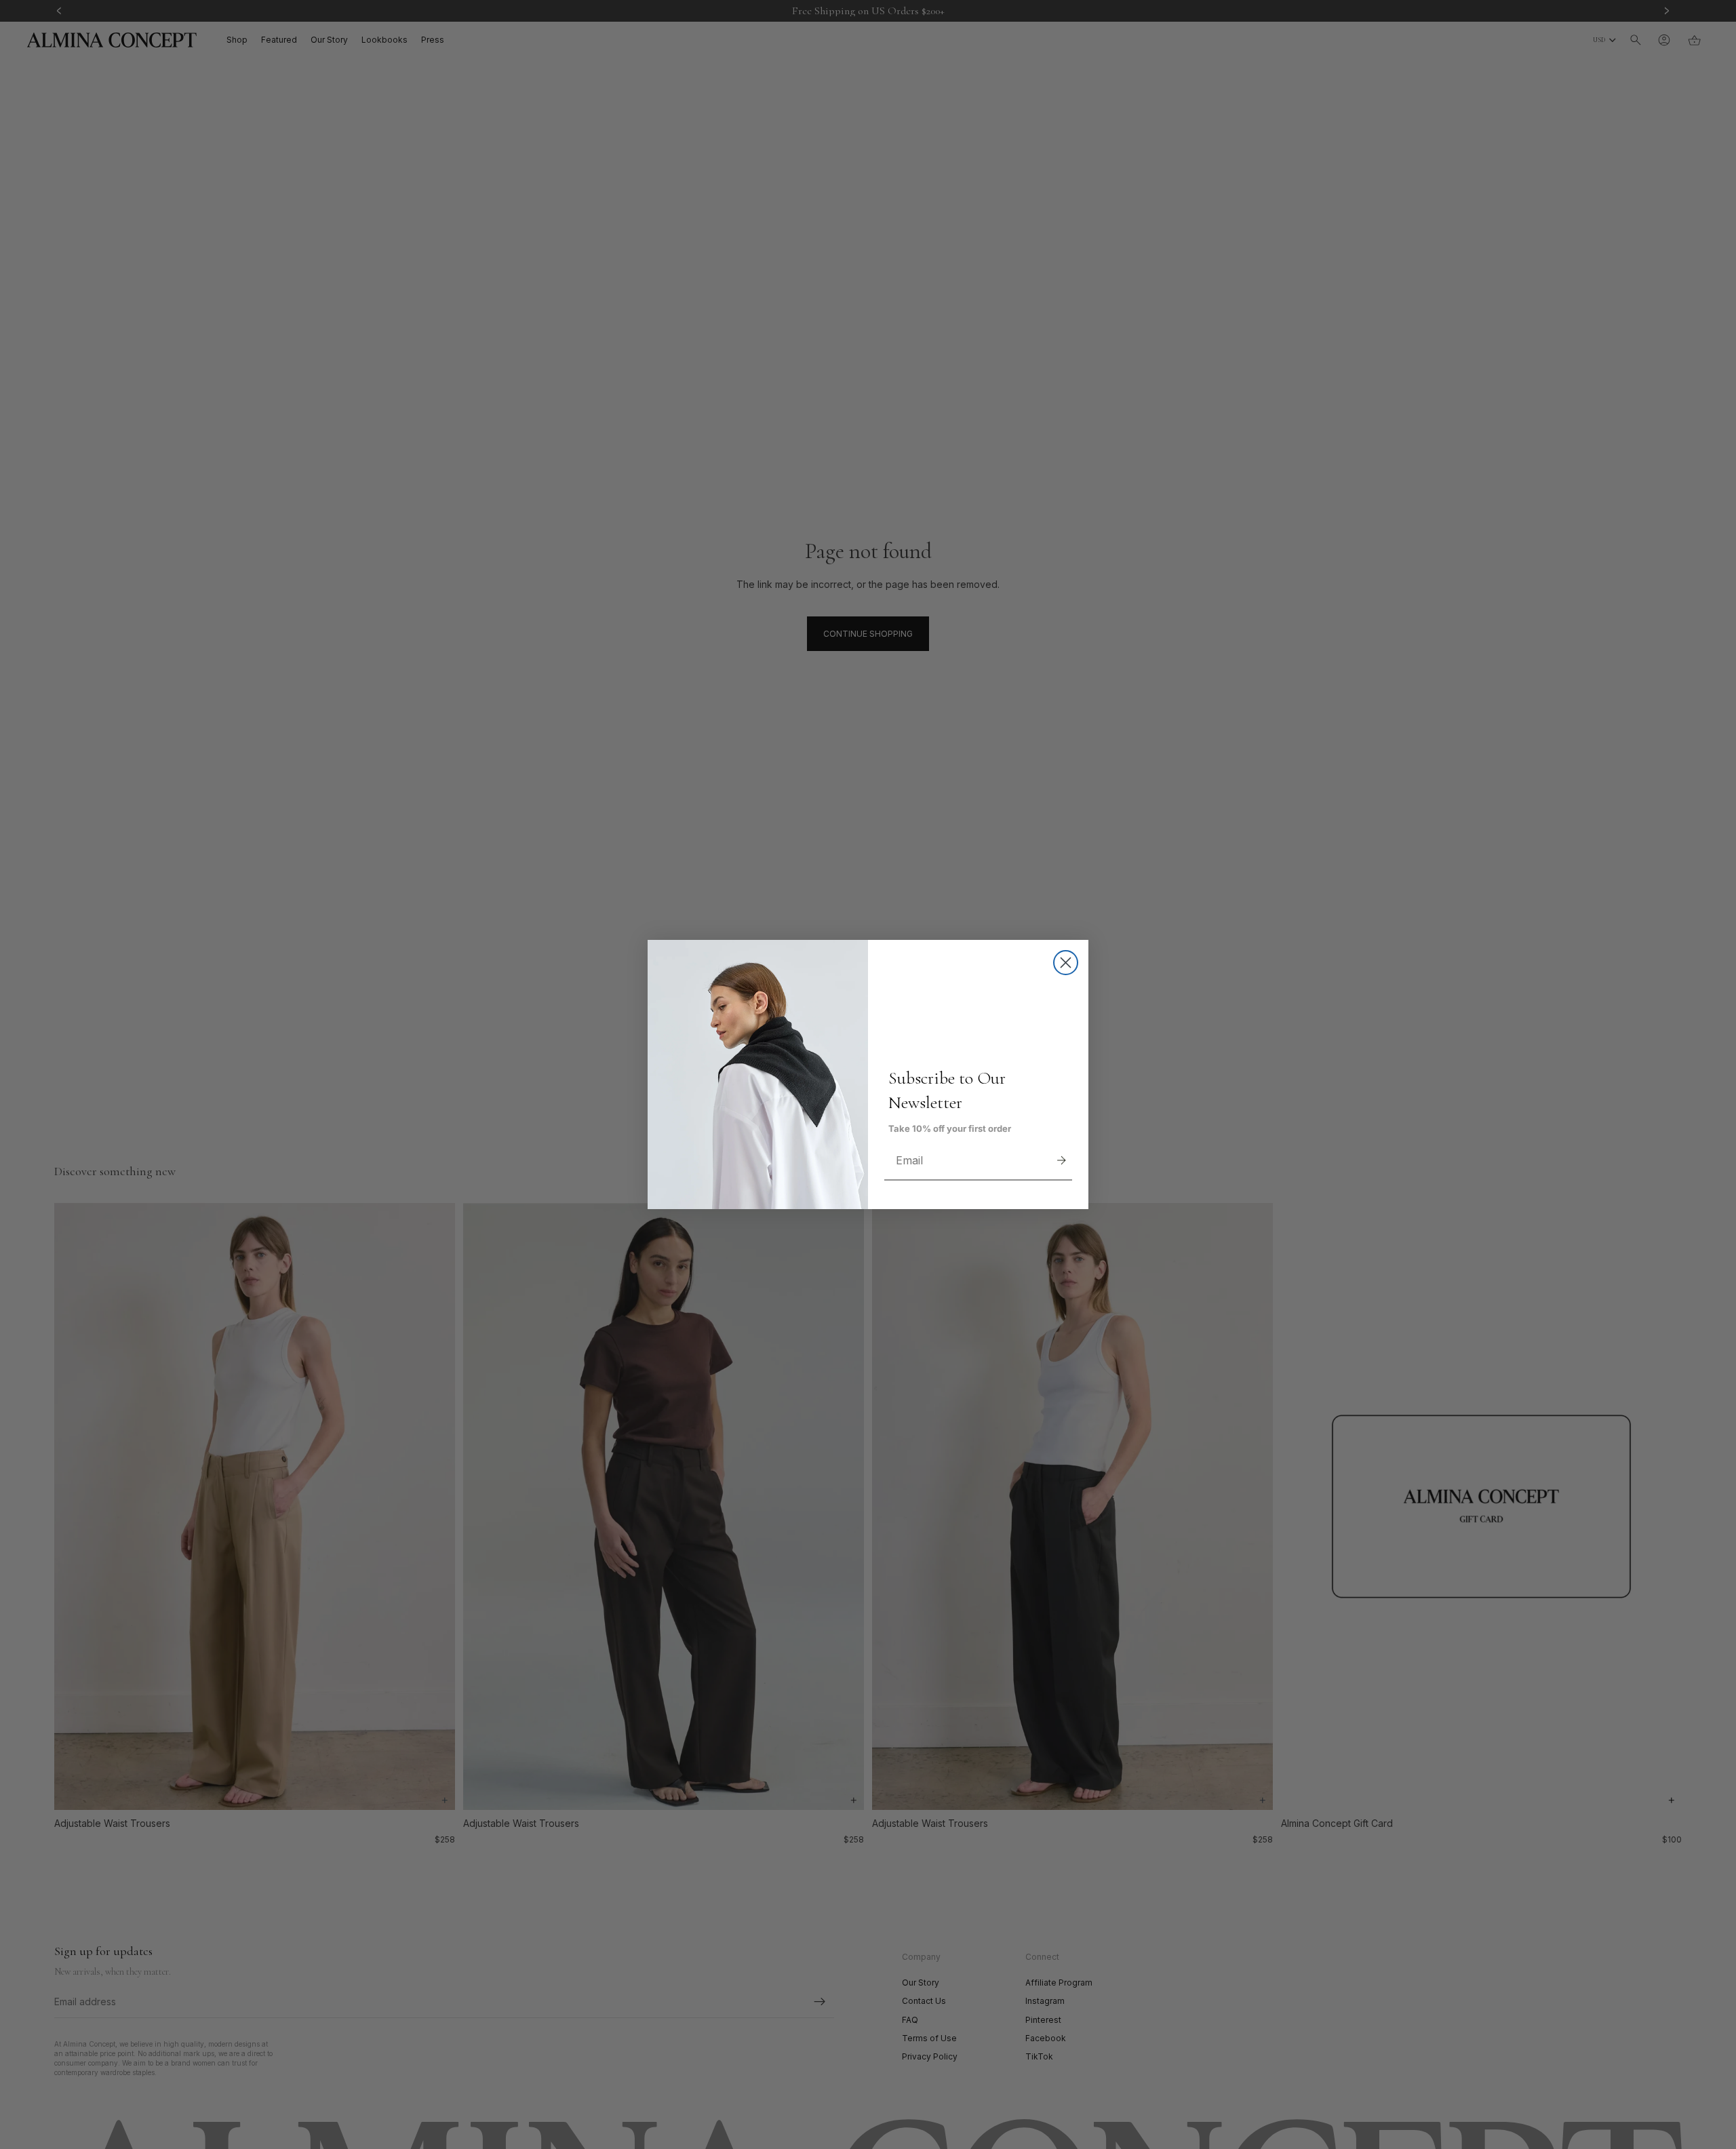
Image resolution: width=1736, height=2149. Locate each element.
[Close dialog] (1066, 963)
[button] (1061, 1160)
